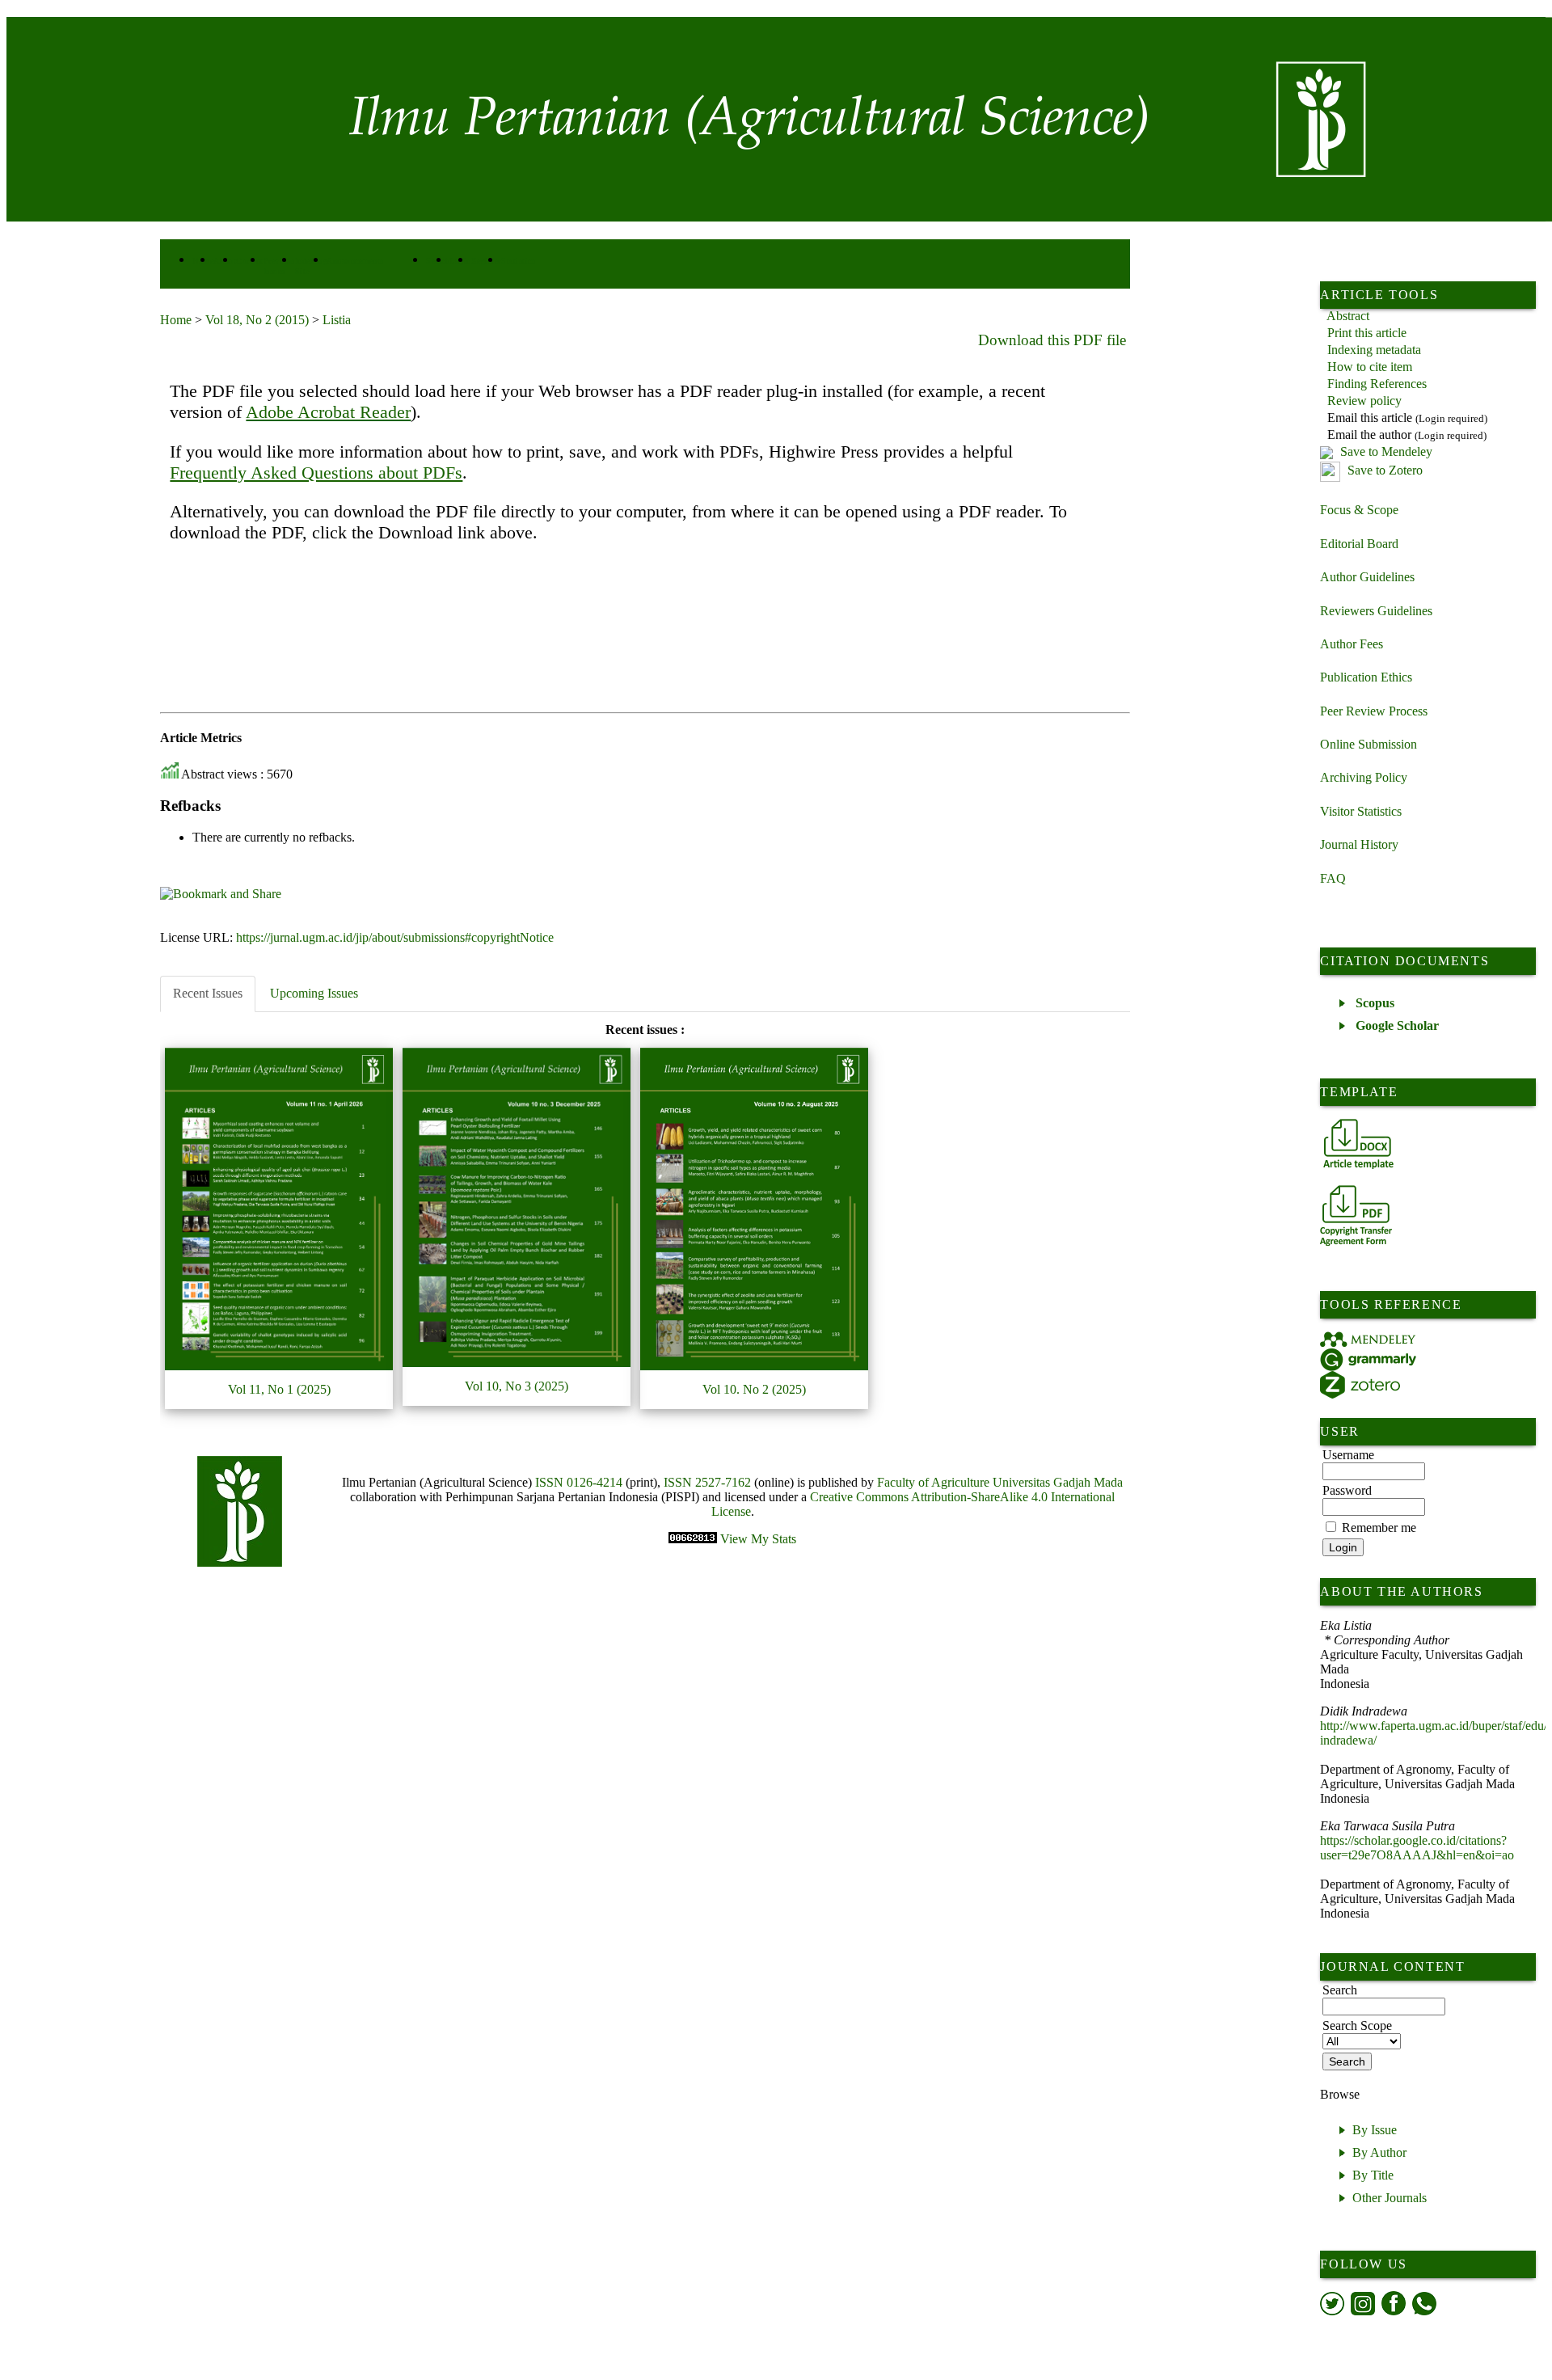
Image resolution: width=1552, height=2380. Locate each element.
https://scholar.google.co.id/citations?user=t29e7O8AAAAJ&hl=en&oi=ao (1417, 1848)
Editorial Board (1359, 544)
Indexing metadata (1374, 350)
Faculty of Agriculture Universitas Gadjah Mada (1000, 1482)
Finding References (1377, 384)
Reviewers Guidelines (1376, 611)
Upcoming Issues (314, 993)
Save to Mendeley (1386, 452)
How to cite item (1370, 367)
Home (176, 320)
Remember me (1379, 1528)
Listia (337, 320)
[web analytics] (694, 1539)
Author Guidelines (1367, 577)
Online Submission (1369, 744)
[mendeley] (1368, 1340)
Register (486, 261)
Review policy (1364, 401)
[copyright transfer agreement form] (1356, 1215)
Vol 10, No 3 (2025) (517, 1386)
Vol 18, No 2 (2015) (257, 320)
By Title (1373, 2175)
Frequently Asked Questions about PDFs (316, 473)
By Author (1379, 2152)
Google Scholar (1397, 1025)
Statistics (518, 261)
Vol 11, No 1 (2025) (279, 1389)
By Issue (1375, 2130)
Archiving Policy (1364, 777)
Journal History (1359, 844)
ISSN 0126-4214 (579, 1482)
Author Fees (1352, 644)
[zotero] (1360, 1385)
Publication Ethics (1366, 677)
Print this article (1367, 333)
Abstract (1348, 316)
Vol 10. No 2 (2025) (754, 1389)
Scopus (1375, 1003)
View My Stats (758, 1539)
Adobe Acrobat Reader (328, 412)
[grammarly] (1368, 1359)
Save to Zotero (1383, 470)
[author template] (1358, 1144)
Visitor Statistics (1361, 811)
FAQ (1333, 878)
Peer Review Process (1374, 711)
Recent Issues (208, 993)
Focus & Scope (1359, 510)
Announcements (355, 261)
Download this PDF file (1052, 340)
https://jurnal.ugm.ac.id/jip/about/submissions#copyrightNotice (395, 937)
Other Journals (1390, 2198)
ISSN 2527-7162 (707, 1482)
